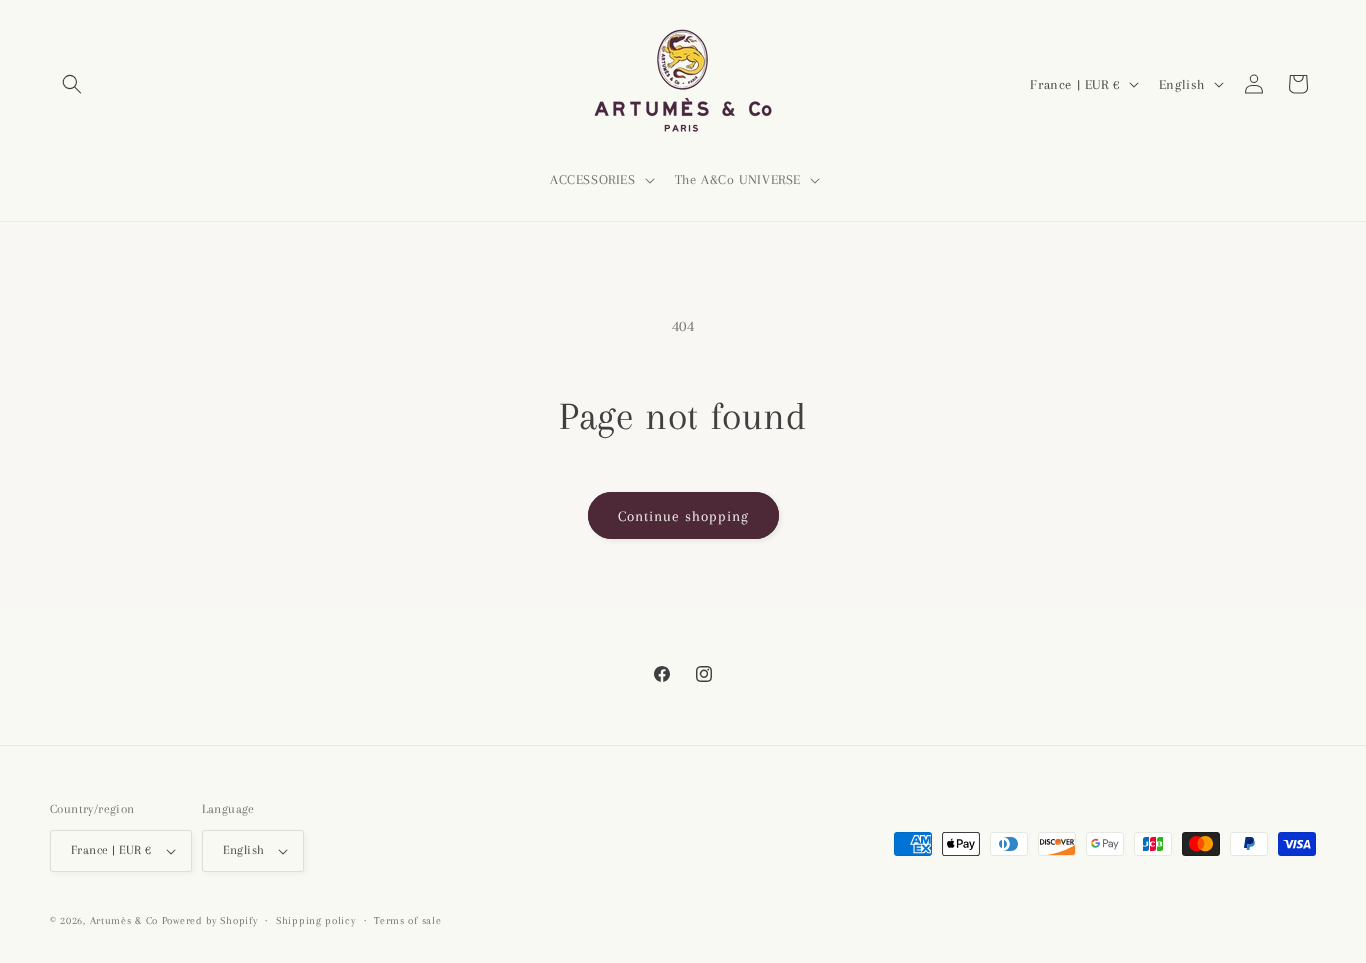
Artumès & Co (124, 920)
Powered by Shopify (210, 920)
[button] (72, 84)
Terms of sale (407, 920)
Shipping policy (316, 920)
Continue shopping (683, 516)
